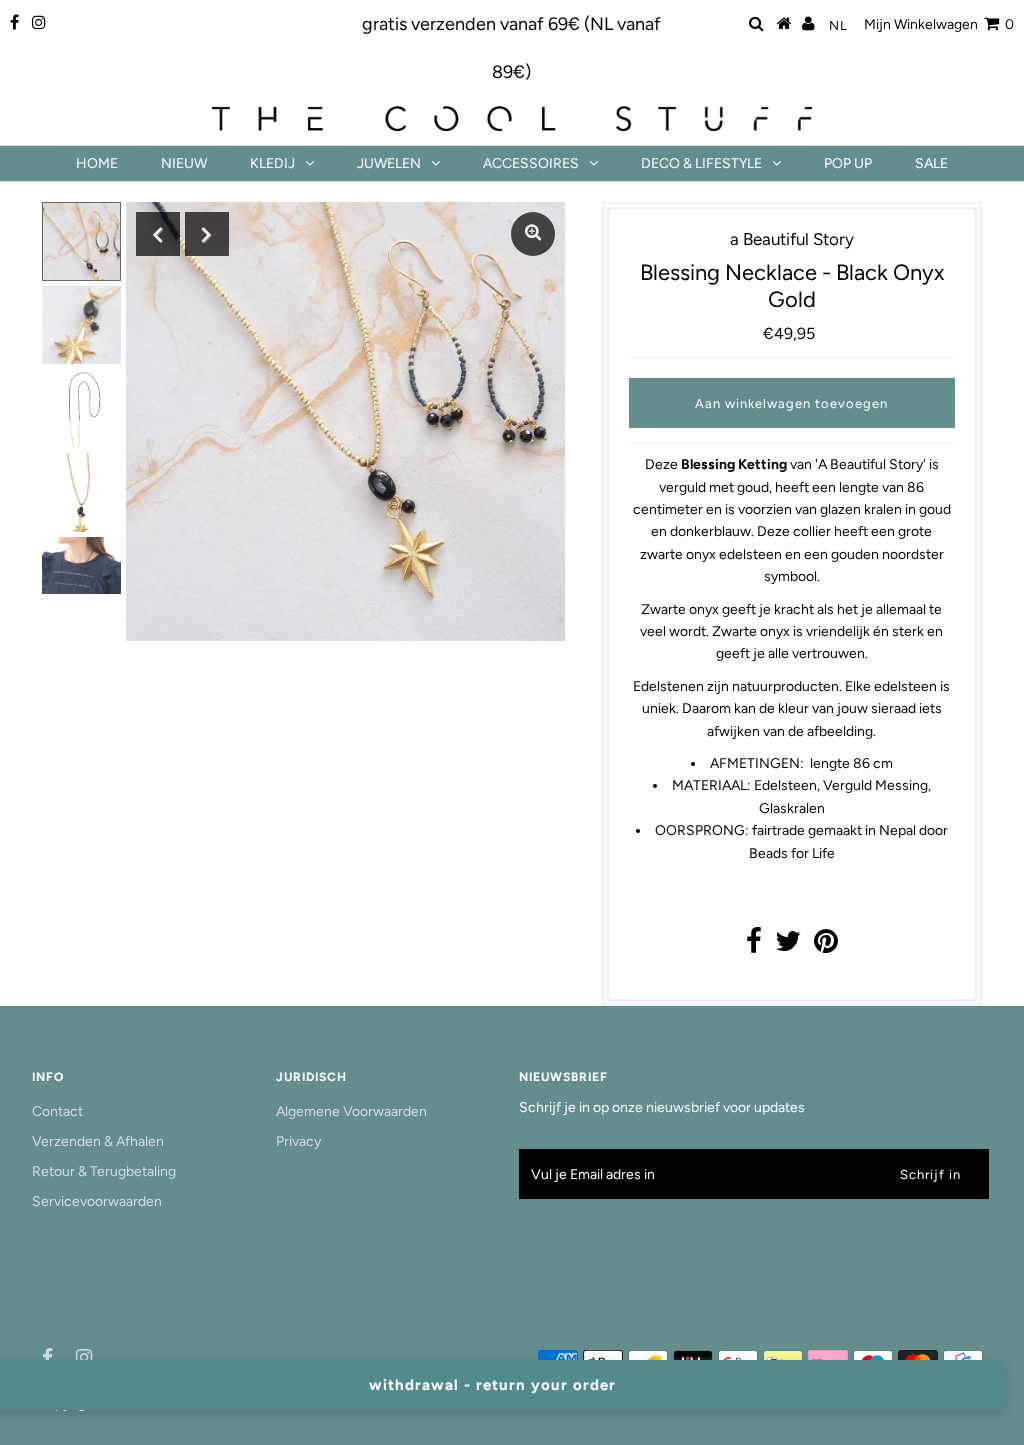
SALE (931, 163)
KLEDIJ (272, 163)
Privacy (298, 1141)
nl (838, 25)
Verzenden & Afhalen (98, 1141)
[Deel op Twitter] (788, 946)
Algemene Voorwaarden (351, 1111)
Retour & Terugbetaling (104, 1171)
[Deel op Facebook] (754, 946)
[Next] (207, 234)
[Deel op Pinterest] (826, 946)
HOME (97, 163)
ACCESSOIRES (531, 163)
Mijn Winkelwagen (939, 24)
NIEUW (184, 163)
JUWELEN (389, 163)
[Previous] (158, 234)
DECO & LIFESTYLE (701, 163)
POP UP (848, 163)
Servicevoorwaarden (97, 1201)
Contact (57, 1111)
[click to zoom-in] (533, 234)
